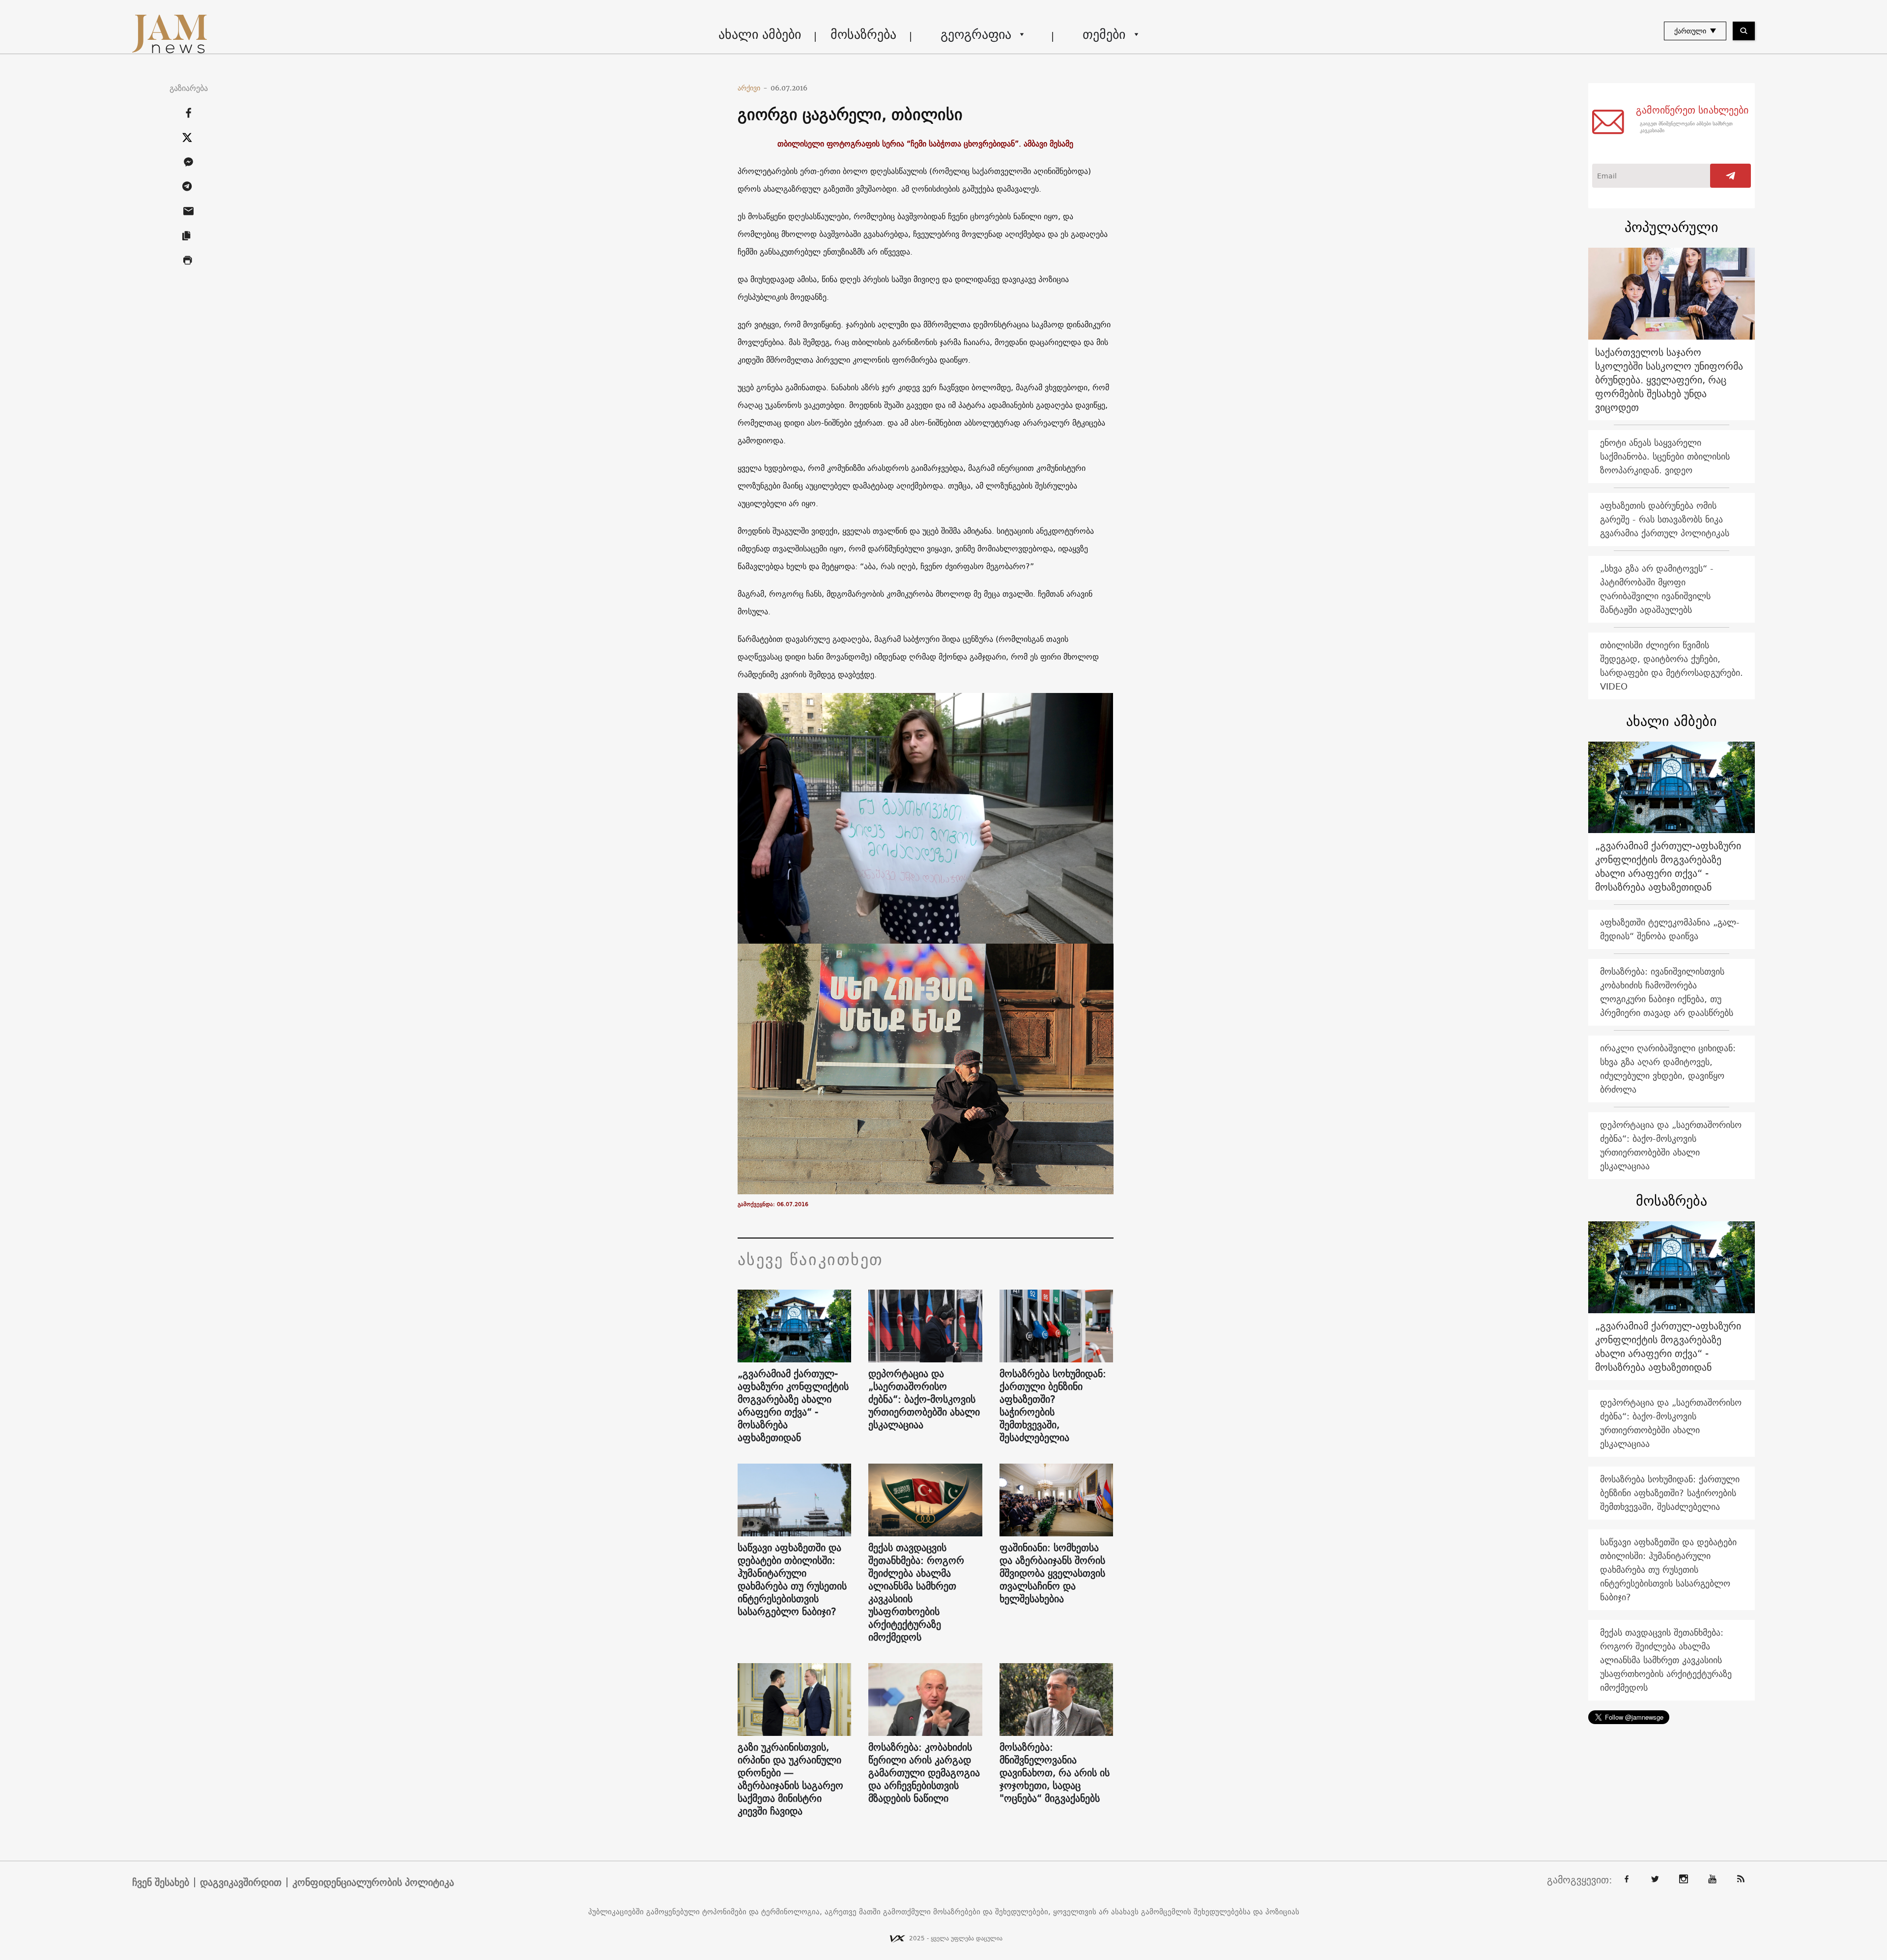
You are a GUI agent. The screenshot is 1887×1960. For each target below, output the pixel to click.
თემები (1104, 34)
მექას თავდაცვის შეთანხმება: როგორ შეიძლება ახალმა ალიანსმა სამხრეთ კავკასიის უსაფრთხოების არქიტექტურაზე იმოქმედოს (916, 1592)
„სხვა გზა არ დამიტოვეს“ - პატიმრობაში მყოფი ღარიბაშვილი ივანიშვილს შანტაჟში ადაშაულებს (1657, 589)
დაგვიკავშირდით (241, 1882)
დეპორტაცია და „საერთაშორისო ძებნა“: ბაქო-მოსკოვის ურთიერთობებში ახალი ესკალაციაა (924, 1399)
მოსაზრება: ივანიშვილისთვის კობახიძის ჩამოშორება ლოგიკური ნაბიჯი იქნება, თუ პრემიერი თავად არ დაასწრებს (1667, 992)
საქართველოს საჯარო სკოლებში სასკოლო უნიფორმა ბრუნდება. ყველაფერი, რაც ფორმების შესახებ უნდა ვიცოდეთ (1669, 380)
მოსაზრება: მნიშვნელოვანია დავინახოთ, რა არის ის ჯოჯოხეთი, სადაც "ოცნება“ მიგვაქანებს (1055, 1773)
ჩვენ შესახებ (161, 1882)
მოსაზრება (863, 34)
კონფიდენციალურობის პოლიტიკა (373, 1882)
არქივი (753, 88)
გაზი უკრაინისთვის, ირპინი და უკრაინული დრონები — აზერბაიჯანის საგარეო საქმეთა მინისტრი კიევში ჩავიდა (790, 1779)
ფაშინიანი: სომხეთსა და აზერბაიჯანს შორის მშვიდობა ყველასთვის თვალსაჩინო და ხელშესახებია (1052, 1573)
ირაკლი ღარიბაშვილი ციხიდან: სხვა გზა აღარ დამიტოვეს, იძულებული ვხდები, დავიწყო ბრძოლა (1668, 1069)
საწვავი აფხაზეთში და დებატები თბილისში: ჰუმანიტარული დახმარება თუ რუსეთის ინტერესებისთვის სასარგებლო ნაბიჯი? (792, 1580)
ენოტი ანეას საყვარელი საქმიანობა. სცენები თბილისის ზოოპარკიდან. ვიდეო (1665, 456)
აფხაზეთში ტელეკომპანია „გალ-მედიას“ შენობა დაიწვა (1670, 929)
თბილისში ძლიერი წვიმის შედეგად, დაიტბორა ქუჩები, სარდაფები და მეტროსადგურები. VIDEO (1672, 666)
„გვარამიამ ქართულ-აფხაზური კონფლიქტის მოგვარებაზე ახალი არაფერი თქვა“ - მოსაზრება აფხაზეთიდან (793, 1406)
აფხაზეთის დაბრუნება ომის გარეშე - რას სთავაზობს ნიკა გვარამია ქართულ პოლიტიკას (1665, 519)
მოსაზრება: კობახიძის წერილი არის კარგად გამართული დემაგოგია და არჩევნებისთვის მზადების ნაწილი (924, 1773)
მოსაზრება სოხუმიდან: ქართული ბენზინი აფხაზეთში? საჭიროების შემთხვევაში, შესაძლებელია (1053, 1406)
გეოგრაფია (976, 34)
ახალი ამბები (760, 34)
